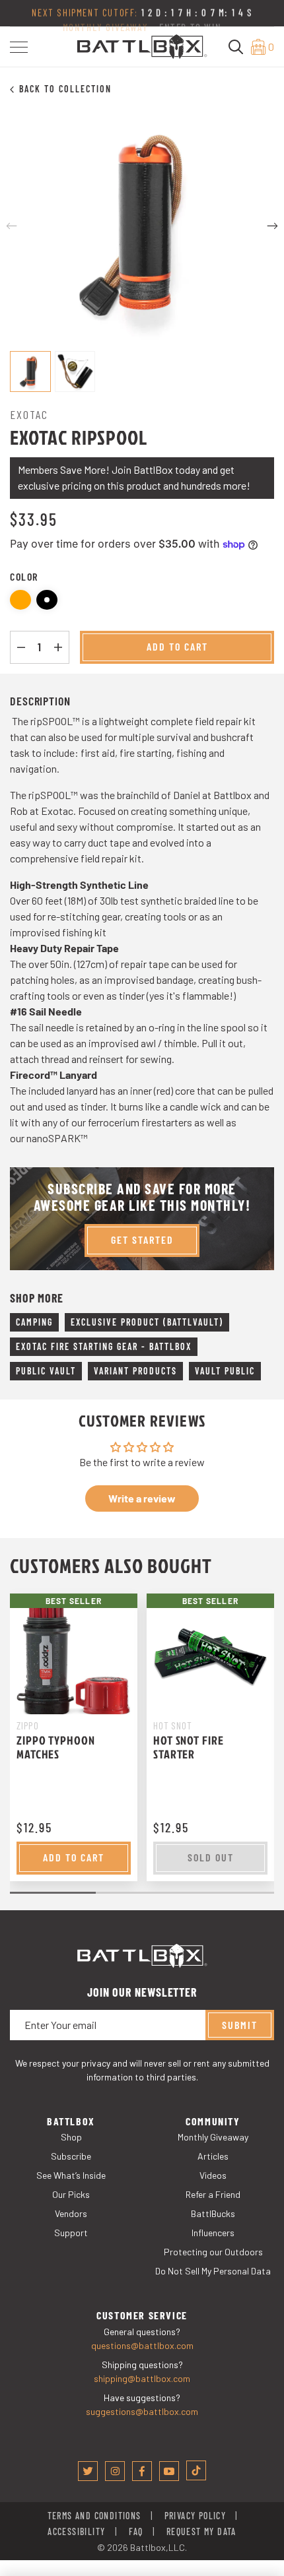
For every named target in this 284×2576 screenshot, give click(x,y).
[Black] (47, 600)
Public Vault (46, 1371)
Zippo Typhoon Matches (56, 1747)
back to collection (65, 89)
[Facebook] (142, 2471)
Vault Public (225, 1371)
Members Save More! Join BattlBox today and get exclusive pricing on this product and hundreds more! (134, 477)
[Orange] (20, 600)
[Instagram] (115, 2471)
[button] (19, 47)
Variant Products (135, 1371)
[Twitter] (88, 2471)
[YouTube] (169, 2471)
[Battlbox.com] (142, 45)
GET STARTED (142, 1240)
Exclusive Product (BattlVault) (147, 1322)
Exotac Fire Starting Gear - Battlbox (104, 1346)
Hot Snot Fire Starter (189, 1747)
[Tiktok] (196, 2470)
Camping (34, 1322)
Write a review (142, 1498)
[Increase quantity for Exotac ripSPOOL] (58, 647)
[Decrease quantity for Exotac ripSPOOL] (21, 647)
